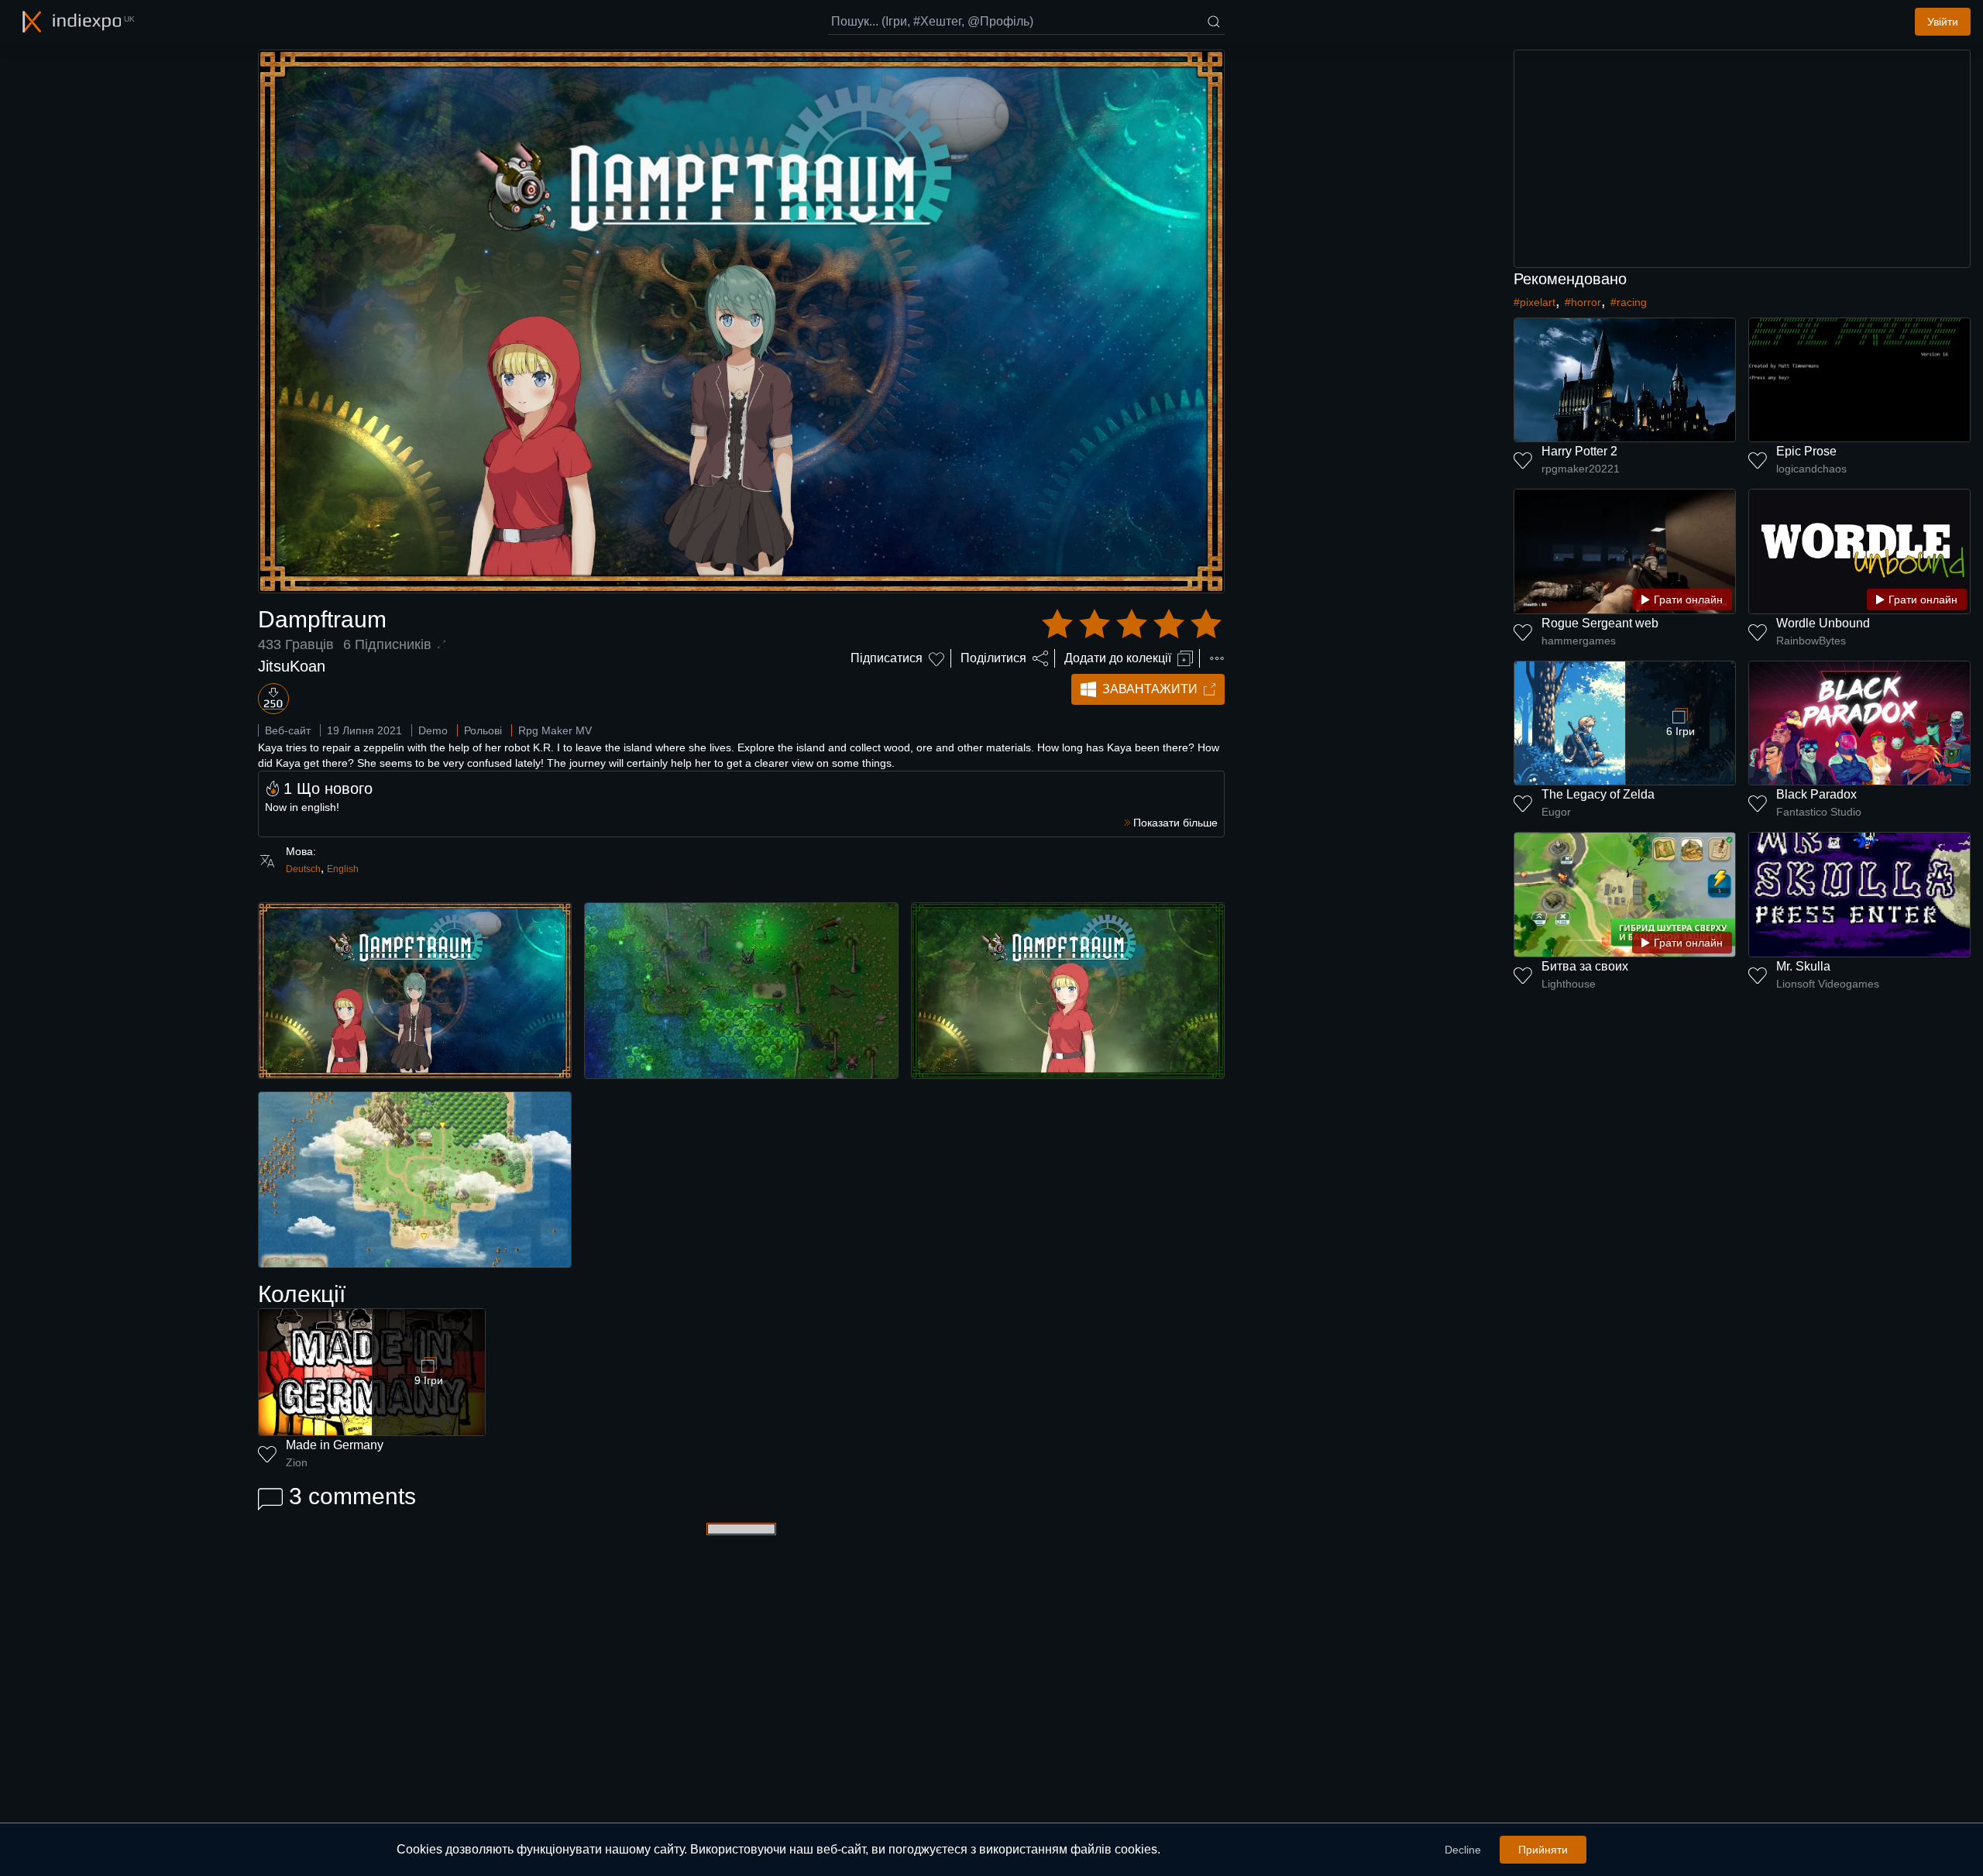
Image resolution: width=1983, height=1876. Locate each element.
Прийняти (1543, 1850)
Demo (433, 730)
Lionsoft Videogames (1828, 984)
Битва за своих (1585, 966)
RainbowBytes (1811, 641)
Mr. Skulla (1803, 966)
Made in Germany (335, 1445)
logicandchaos (1811, 469)
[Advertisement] (1742, 159)
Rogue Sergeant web (1600, 623)
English (343, 869)
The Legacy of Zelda (1598, 794)
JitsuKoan (292, 666)
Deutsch (303, 869)
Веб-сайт (288, 730)
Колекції (302, 1294)
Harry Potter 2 (1579, 451)
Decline (1463, 1850)
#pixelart (1535, 302)
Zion (297, 1462)
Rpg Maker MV (555, 730)
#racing (1629, 302)
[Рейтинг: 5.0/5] (1132, 624)
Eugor (1556, 812)
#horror (1583, 302)
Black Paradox (1816, 794)
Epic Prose (1806, 451)
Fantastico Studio (1819, 812)
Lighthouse (1569, 984)
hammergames (1579, 641)
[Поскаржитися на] (1217, 658)
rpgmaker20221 (1581, 469)
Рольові (483, 730)
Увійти (1943, 22)
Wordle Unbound (1823, 623)
